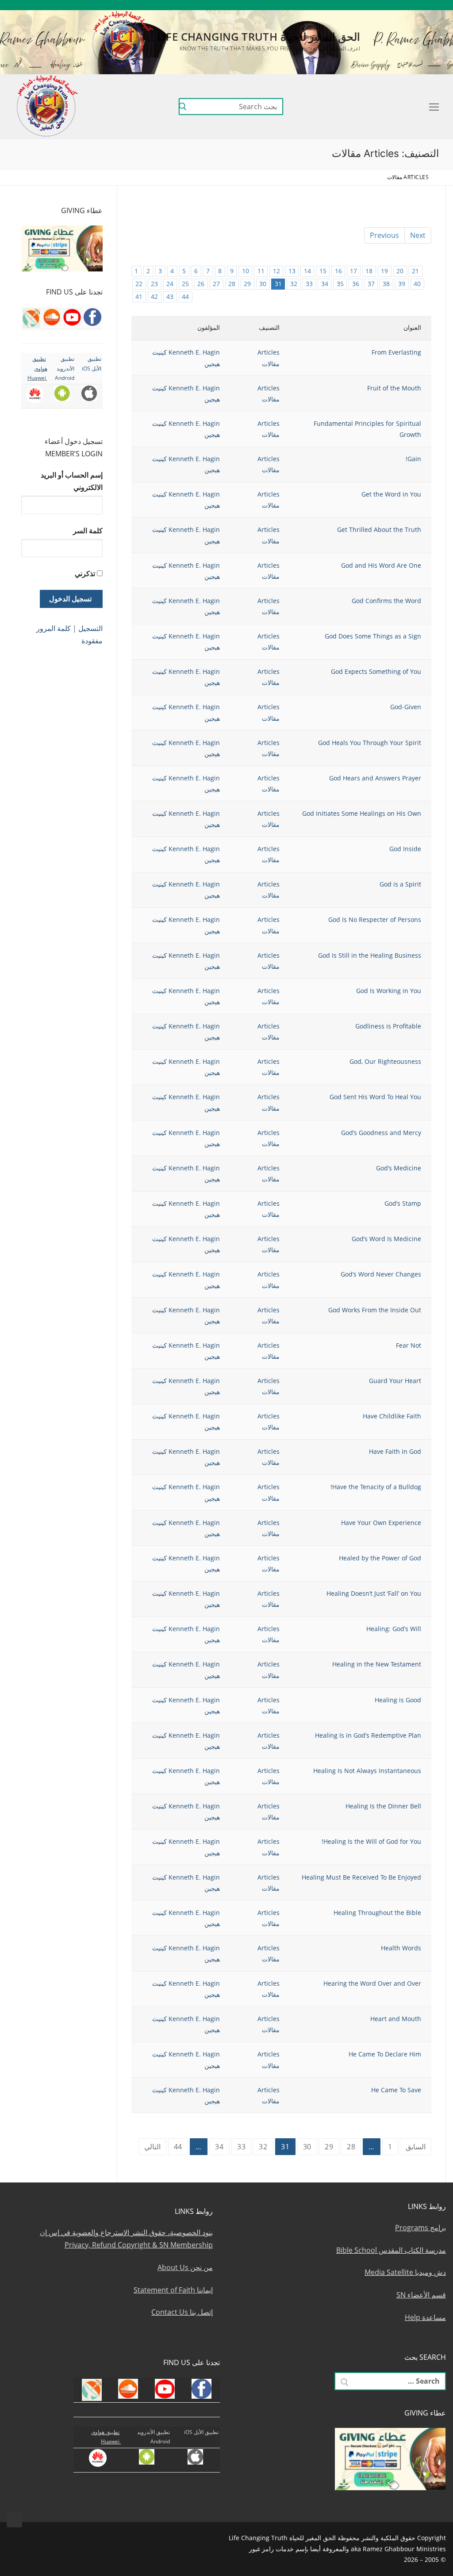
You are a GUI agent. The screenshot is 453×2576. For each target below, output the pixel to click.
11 (261, 271)
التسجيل (90, 628)
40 (417, 284)
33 (309, 284)
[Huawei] (319, 5)
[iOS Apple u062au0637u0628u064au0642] (331, 5)
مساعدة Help (425, 2317)
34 (325, 284)
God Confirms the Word (386, 601)
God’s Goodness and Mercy (381, 1133)
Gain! (413, 459)
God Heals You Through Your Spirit (370, 743)
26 (201, 284)
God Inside (405, 849)
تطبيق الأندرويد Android (65, 368)
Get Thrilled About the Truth (379, 529)
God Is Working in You (389, 991)
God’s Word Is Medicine (386, 1239)
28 (232, 284)
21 (415, 271)
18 (369, 271)
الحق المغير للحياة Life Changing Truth (259, 36)
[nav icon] (432, 107)
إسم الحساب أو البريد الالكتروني (72, 481)
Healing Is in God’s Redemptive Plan (368, 1735)
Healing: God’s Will (394, 1629)
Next (418, 235)
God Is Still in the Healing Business (370, 955)
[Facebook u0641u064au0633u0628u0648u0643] (434, 5)
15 (323, 271)
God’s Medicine (399, 1168)
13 (292, 271)
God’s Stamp (403, 1203)
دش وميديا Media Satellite (405, 2272)
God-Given (406, 707)
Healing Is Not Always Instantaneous (367, 1771)
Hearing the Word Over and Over (372, 1983)
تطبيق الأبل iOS (201, 2432)
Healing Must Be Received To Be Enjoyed (361, 1877)
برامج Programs (420, 2228)
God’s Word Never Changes (381, 1274)
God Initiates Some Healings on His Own (362, 813)
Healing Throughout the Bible (377, 1913)
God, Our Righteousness (385, 1061)
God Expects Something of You (376, 671)
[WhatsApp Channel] (370, 5)
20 (400, 271)
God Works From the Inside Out (375, 1310)
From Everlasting (396, 352)
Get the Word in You (391, 494)
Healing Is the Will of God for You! (371, 1841)
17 (353, 271)
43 (170, 296)
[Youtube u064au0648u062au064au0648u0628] (422, 5)
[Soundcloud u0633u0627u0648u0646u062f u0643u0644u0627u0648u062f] (409, 5)
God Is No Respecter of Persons (375, 919)
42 (154, 296)
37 (371, 284)
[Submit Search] (183, 107)
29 (247, 284)
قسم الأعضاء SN (421, 2295)
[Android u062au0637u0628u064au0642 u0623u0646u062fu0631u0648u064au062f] (344, 5)
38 (386, 284)
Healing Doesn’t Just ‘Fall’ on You (374, 1593)
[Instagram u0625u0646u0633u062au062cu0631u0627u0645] (383, 5)
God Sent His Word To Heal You (375, 1097)
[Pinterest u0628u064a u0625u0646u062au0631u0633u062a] (357, 5)
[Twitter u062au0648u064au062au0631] (396, 5)
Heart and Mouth (396, 2019)
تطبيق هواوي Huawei (37, 368)
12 (276, 271)
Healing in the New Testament (377, 1664)
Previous (384, 235)
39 (402, 284)
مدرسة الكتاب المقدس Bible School (391, 2250)
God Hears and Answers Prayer (375, 778)
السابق (416, 2147)
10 (246, 271)
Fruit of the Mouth (394, 388)
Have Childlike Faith (392, 1416)
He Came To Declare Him (385, 2054)
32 (294, 284)
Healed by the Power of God (380, 1558)
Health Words (401, 1948)
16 (338, 271)
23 (154, 284)
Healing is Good (398, 1700)
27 (216, 284)
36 (356, 284)
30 (263, 284)
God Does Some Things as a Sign (373, 636)
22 (139, 284)
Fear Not (409, 1345)
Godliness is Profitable (388, 1026)
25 (185, 284)
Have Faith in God (395, 1451)
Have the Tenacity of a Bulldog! (376, 1487)
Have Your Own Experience (381, 1523)
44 (185, 296)
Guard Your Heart (395, 1381)
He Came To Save (396, 2090)
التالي (152, 2147)
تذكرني (85, 573)
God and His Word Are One (381, 565)
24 (170, 284)
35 (340, 284)
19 (384, 271)
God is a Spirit (400, 884)
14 (307, 271)
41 (139, 296)
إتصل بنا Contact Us (182, 2312)
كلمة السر (88, 531)
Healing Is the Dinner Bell (383, 1806)
